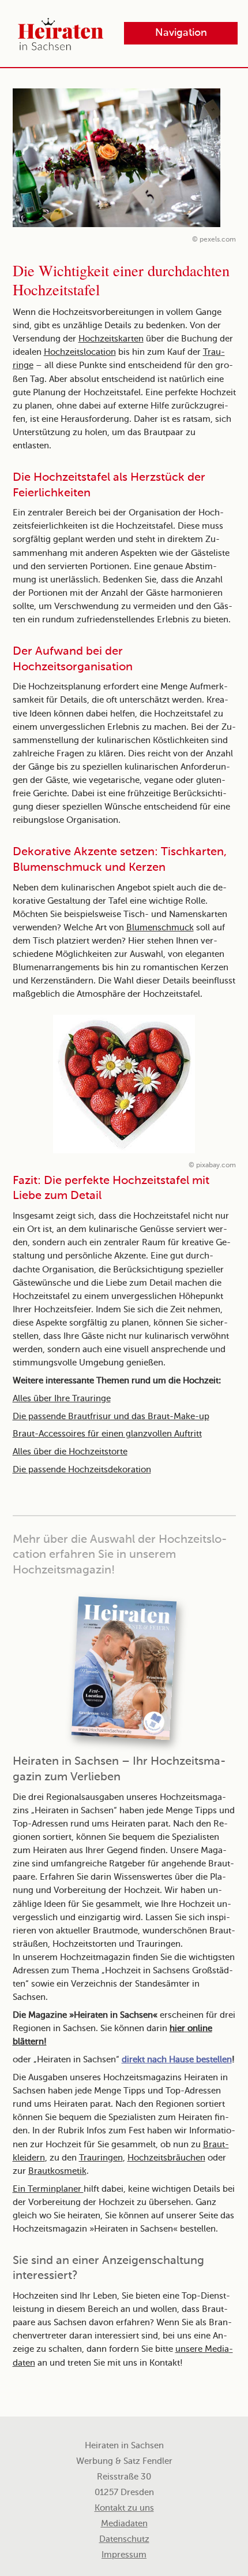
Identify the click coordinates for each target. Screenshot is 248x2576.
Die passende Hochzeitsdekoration (82, 1470)
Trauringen (101, 2158)
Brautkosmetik (57, 2172)
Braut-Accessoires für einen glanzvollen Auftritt (107, 1434)
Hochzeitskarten (111, 339)
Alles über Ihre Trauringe (62, 1399)
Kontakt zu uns (124, 2508)
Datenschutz (124, 2540)
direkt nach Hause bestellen (177, 2060)
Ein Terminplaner (48, 2189)
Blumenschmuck (160, 928)
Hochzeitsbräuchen (166, 2158)
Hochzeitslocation (80, 352)
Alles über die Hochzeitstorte (70, 1452)
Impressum (124, 2555)
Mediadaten (124, 2524)
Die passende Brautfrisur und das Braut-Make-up (111, 1417)
